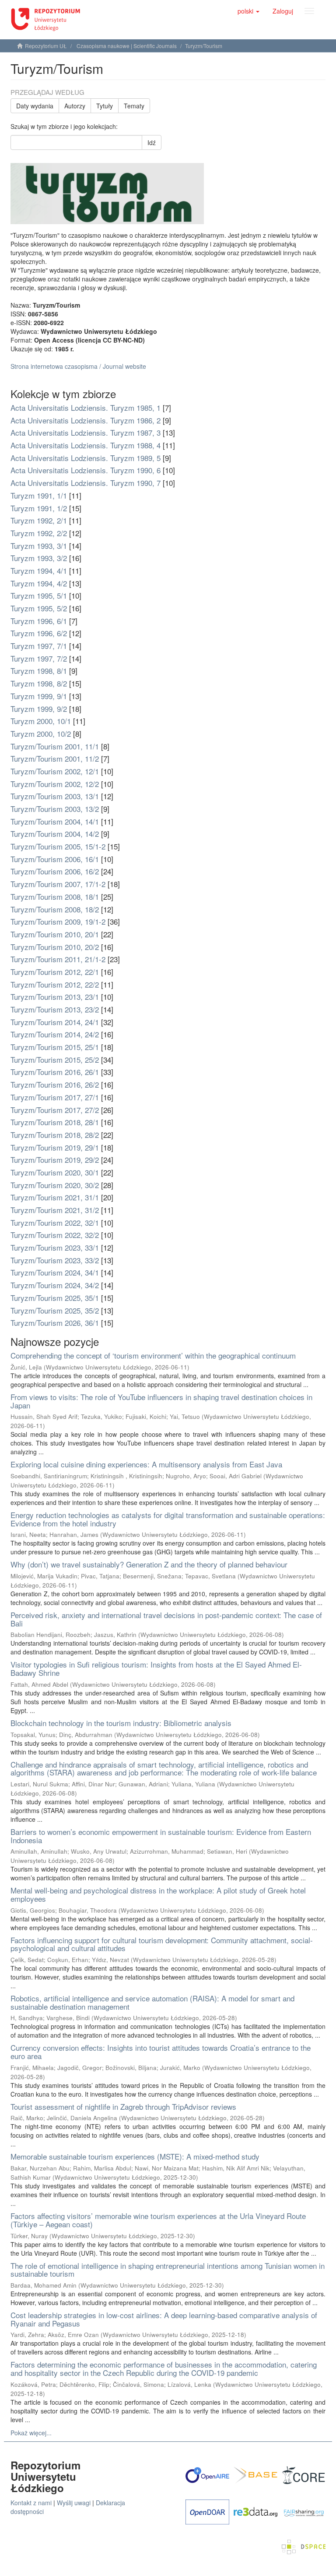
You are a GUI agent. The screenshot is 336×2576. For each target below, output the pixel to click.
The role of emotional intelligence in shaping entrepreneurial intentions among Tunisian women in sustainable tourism (168, 2270)
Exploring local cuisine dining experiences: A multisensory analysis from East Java (146, 1464)
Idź (152, 142)
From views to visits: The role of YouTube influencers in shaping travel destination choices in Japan (161, 1401)
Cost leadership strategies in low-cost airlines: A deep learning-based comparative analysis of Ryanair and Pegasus (164, 2319)
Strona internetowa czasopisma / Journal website (78, 366)
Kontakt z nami (31, 2503)
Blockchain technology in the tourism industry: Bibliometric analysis (121, 1723)
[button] (248, 11)
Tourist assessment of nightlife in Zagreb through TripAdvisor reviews (123, 2106)
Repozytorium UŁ (46, 46)
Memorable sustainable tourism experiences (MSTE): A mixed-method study (135, 2156)
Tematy (134, 106)
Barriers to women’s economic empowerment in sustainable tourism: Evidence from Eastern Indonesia (161, 1836)
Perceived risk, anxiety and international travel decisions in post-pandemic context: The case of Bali (166, 1619)
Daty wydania (35, 106)
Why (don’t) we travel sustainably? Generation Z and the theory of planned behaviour (149, 1564)
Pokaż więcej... (31, 2433)
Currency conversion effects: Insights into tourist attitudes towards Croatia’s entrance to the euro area (161, 2052)
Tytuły (105, 106)
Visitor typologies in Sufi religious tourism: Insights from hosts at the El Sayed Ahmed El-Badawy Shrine (156, 1668)
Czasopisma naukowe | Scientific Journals (127, 46)
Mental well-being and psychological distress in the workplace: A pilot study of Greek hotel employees (158, 1894)
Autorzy (75, 106)
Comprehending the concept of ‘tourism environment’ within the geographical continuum (153, 1355)
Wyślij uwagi (74, 2503)
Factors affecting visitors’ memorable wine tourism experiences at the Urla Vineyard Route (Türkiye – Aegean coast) (158, 2220)
